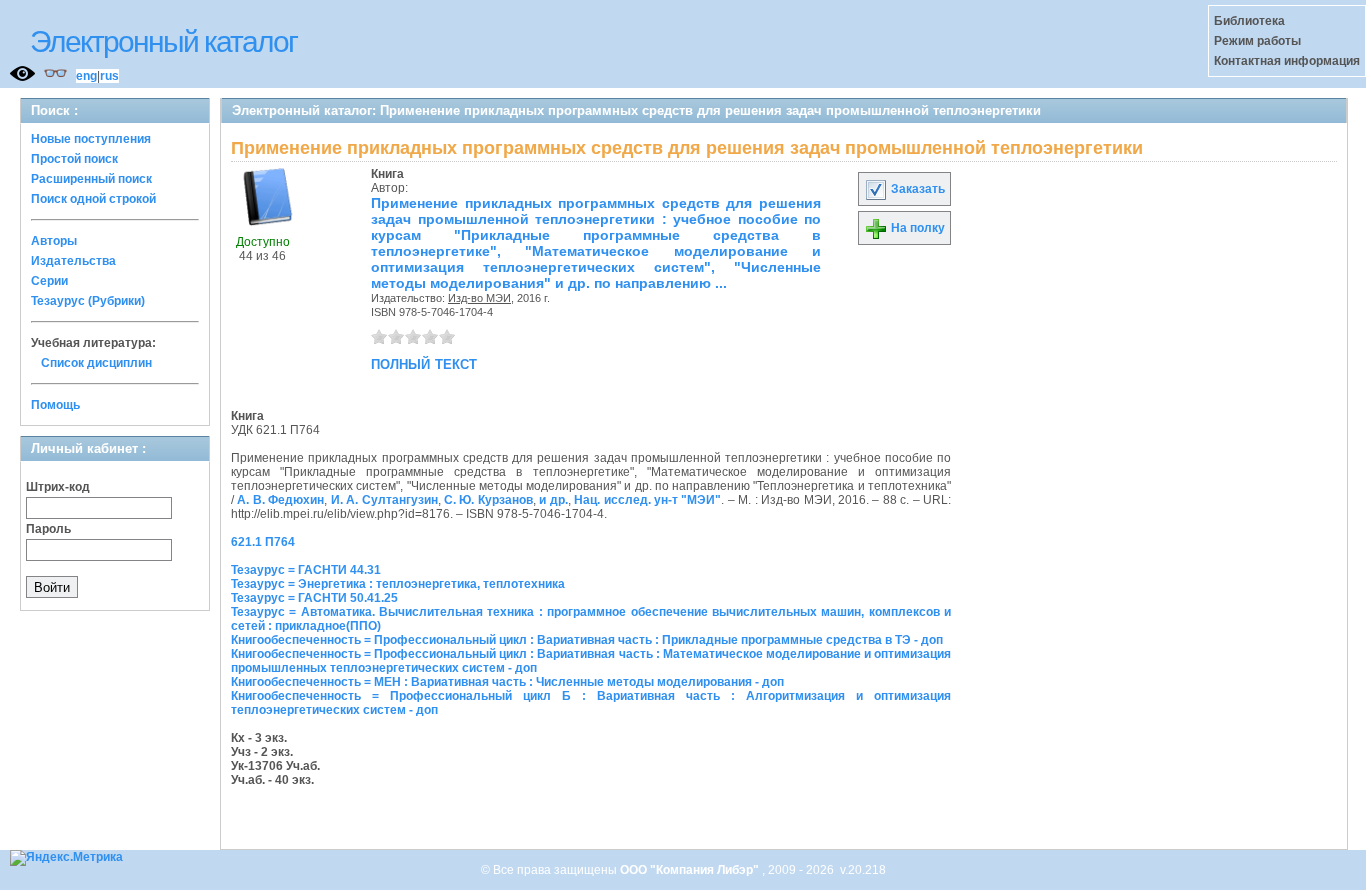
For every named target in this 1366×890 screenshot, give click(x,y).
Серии (49, 281)
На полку (916, 228)
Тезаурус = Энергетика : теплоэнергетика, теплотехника (398, 584)
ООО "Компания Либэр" (691, 870)
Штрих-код (58, 487)
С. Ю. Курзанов (488, 500)
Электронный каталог (163, 41)
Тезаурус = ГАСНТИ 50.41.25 (314, 598)
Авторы (54, 241)
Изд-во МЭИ (479, 298)
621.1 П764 (263, 542)
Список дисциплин (96, 363)
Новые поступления (91, 139)
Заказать (916, 189)
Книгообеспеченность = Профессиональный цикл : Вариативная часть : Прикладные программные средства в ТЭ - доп (587, 640)
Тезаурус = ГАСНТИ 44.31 (306, 570)
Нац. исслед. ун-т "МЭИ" (647, 500)
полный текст (424, 363)
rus (109, 76)
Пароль (48, 529)
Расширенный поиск (91, 179)
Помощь (55, 405)
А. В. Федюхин (280, 500)
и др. (553, 500)
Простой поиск (74, 159)
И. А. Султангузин (384, 500)
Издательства (73, 261)
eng (86, 76)
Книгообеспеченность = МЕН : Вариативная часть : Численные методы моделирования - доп (507, 682)
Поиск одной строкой (93, 199)
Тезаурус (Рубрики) (88, 301)
